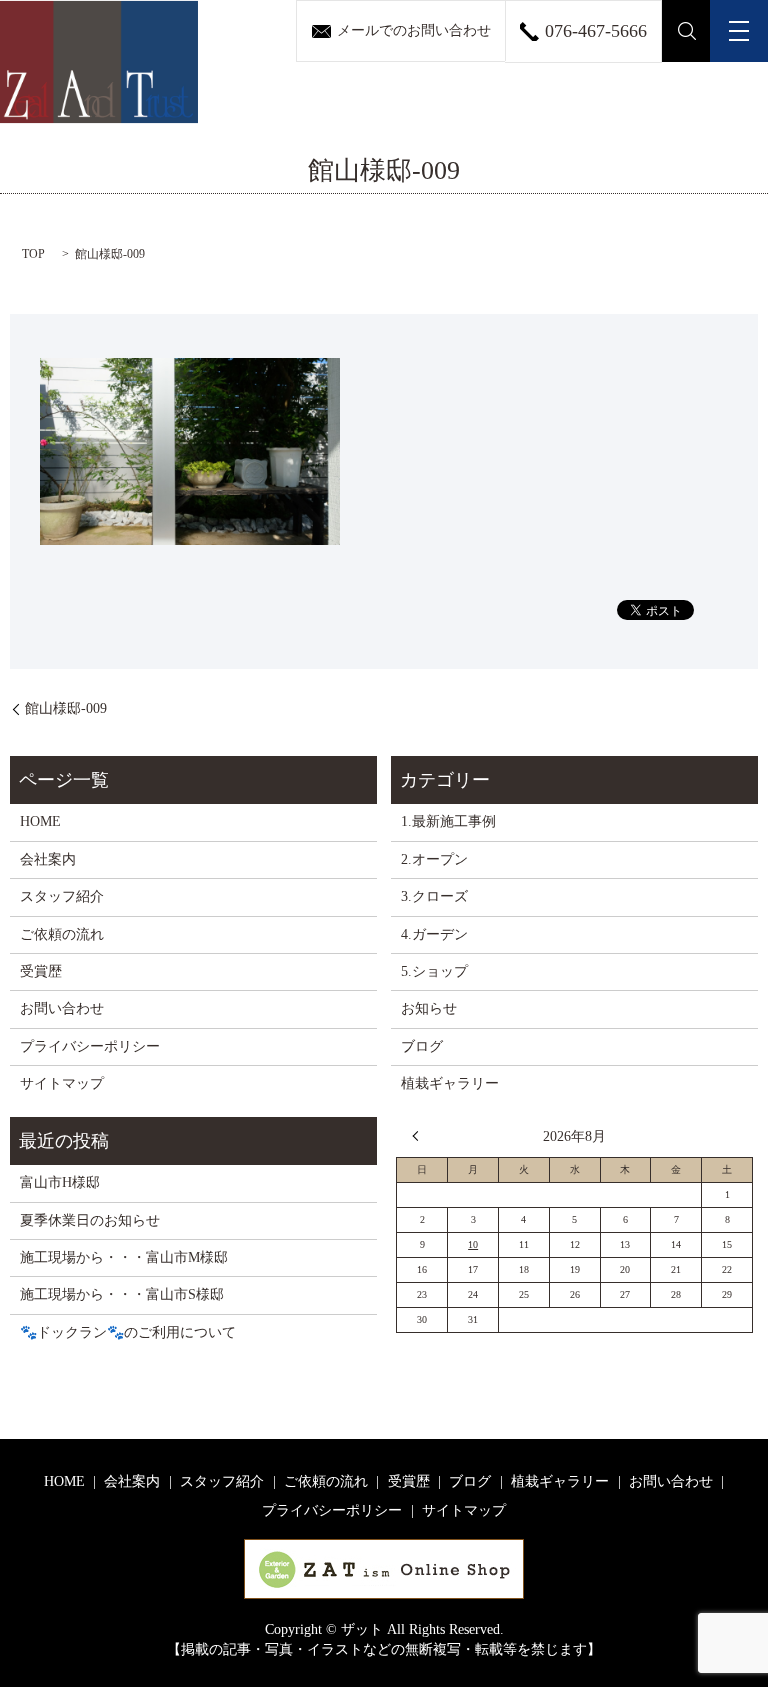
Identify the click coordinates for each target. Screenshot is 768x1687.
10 (473, 1244)
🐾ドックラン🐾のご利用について (128, 1332)
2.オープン (434, 859)
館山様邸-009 (66, 708)
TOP (33, 254)
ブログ (422, 1046)
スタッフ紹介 (62, 896)
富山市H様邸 (60, 1182)
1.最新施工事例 (448, 821)
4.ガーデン (434, 934)
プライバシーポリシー (90, 1046)
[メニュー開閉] (739, 31)
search (686, 31)
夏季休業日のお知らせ (90, 1220)
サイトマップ (62, 1083)
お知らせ (429, 1008)
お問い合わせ (62, 1008)
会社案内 (48, 859)
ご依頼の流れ (62, 934)
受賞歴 (41, 971)
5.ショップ (434, 971)
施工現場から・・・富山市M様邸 (124, 1257)
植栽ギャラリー (450, 1083)
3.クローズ (434, 896)
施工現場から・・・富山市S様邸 (122, 1294)
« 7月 (420, 1136)
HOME (40, 821)
